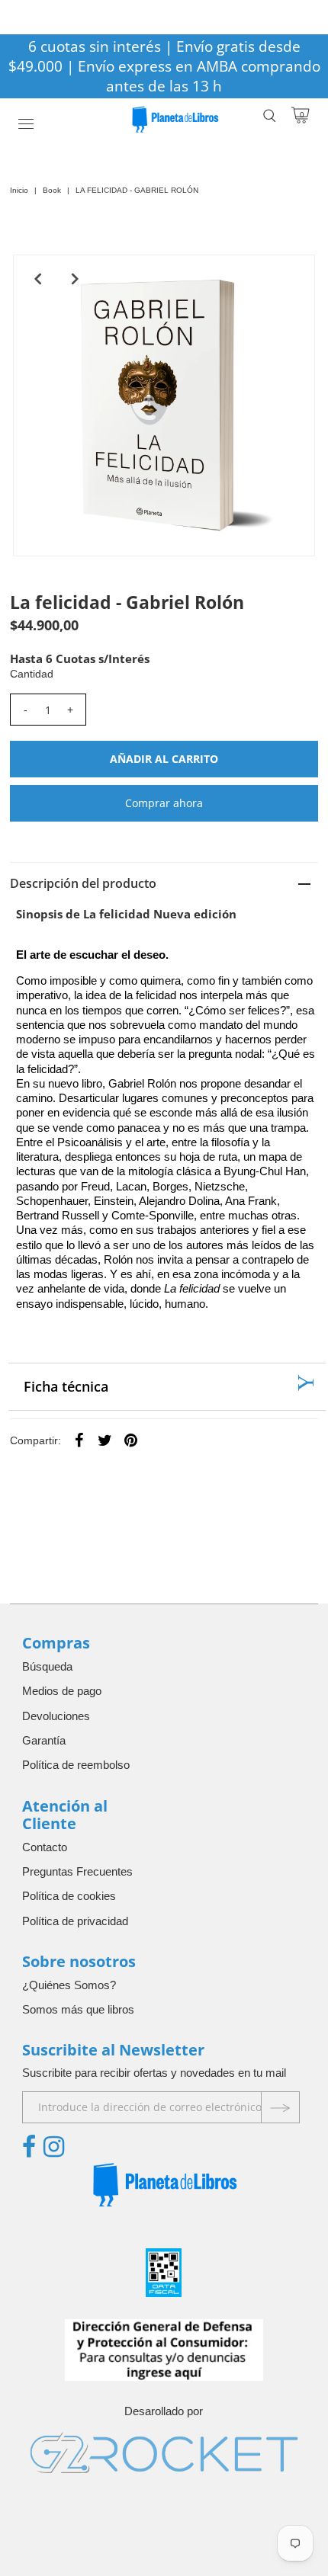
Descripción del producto (83, 883)
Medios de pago (62, 1691)
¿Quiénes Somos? (69, 1985)
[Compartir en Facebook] (79, 1440)
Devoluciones (56, 1716)
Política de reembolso (76, 1765)
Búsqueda (47, 1666)
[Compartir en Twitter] (105, 1440)
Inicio (19, 190)
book (52, 190)
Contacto (45, 1847)
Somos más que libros (78, 2009)
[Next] (75, 279)
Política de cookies (69, 1896)
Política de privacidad (75, 1921)
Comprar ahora (164, 803)
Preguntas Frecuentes (77, 1871)
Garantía (44, 1740)
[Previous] (37, 279)
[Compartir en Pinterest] (131, 1440)
